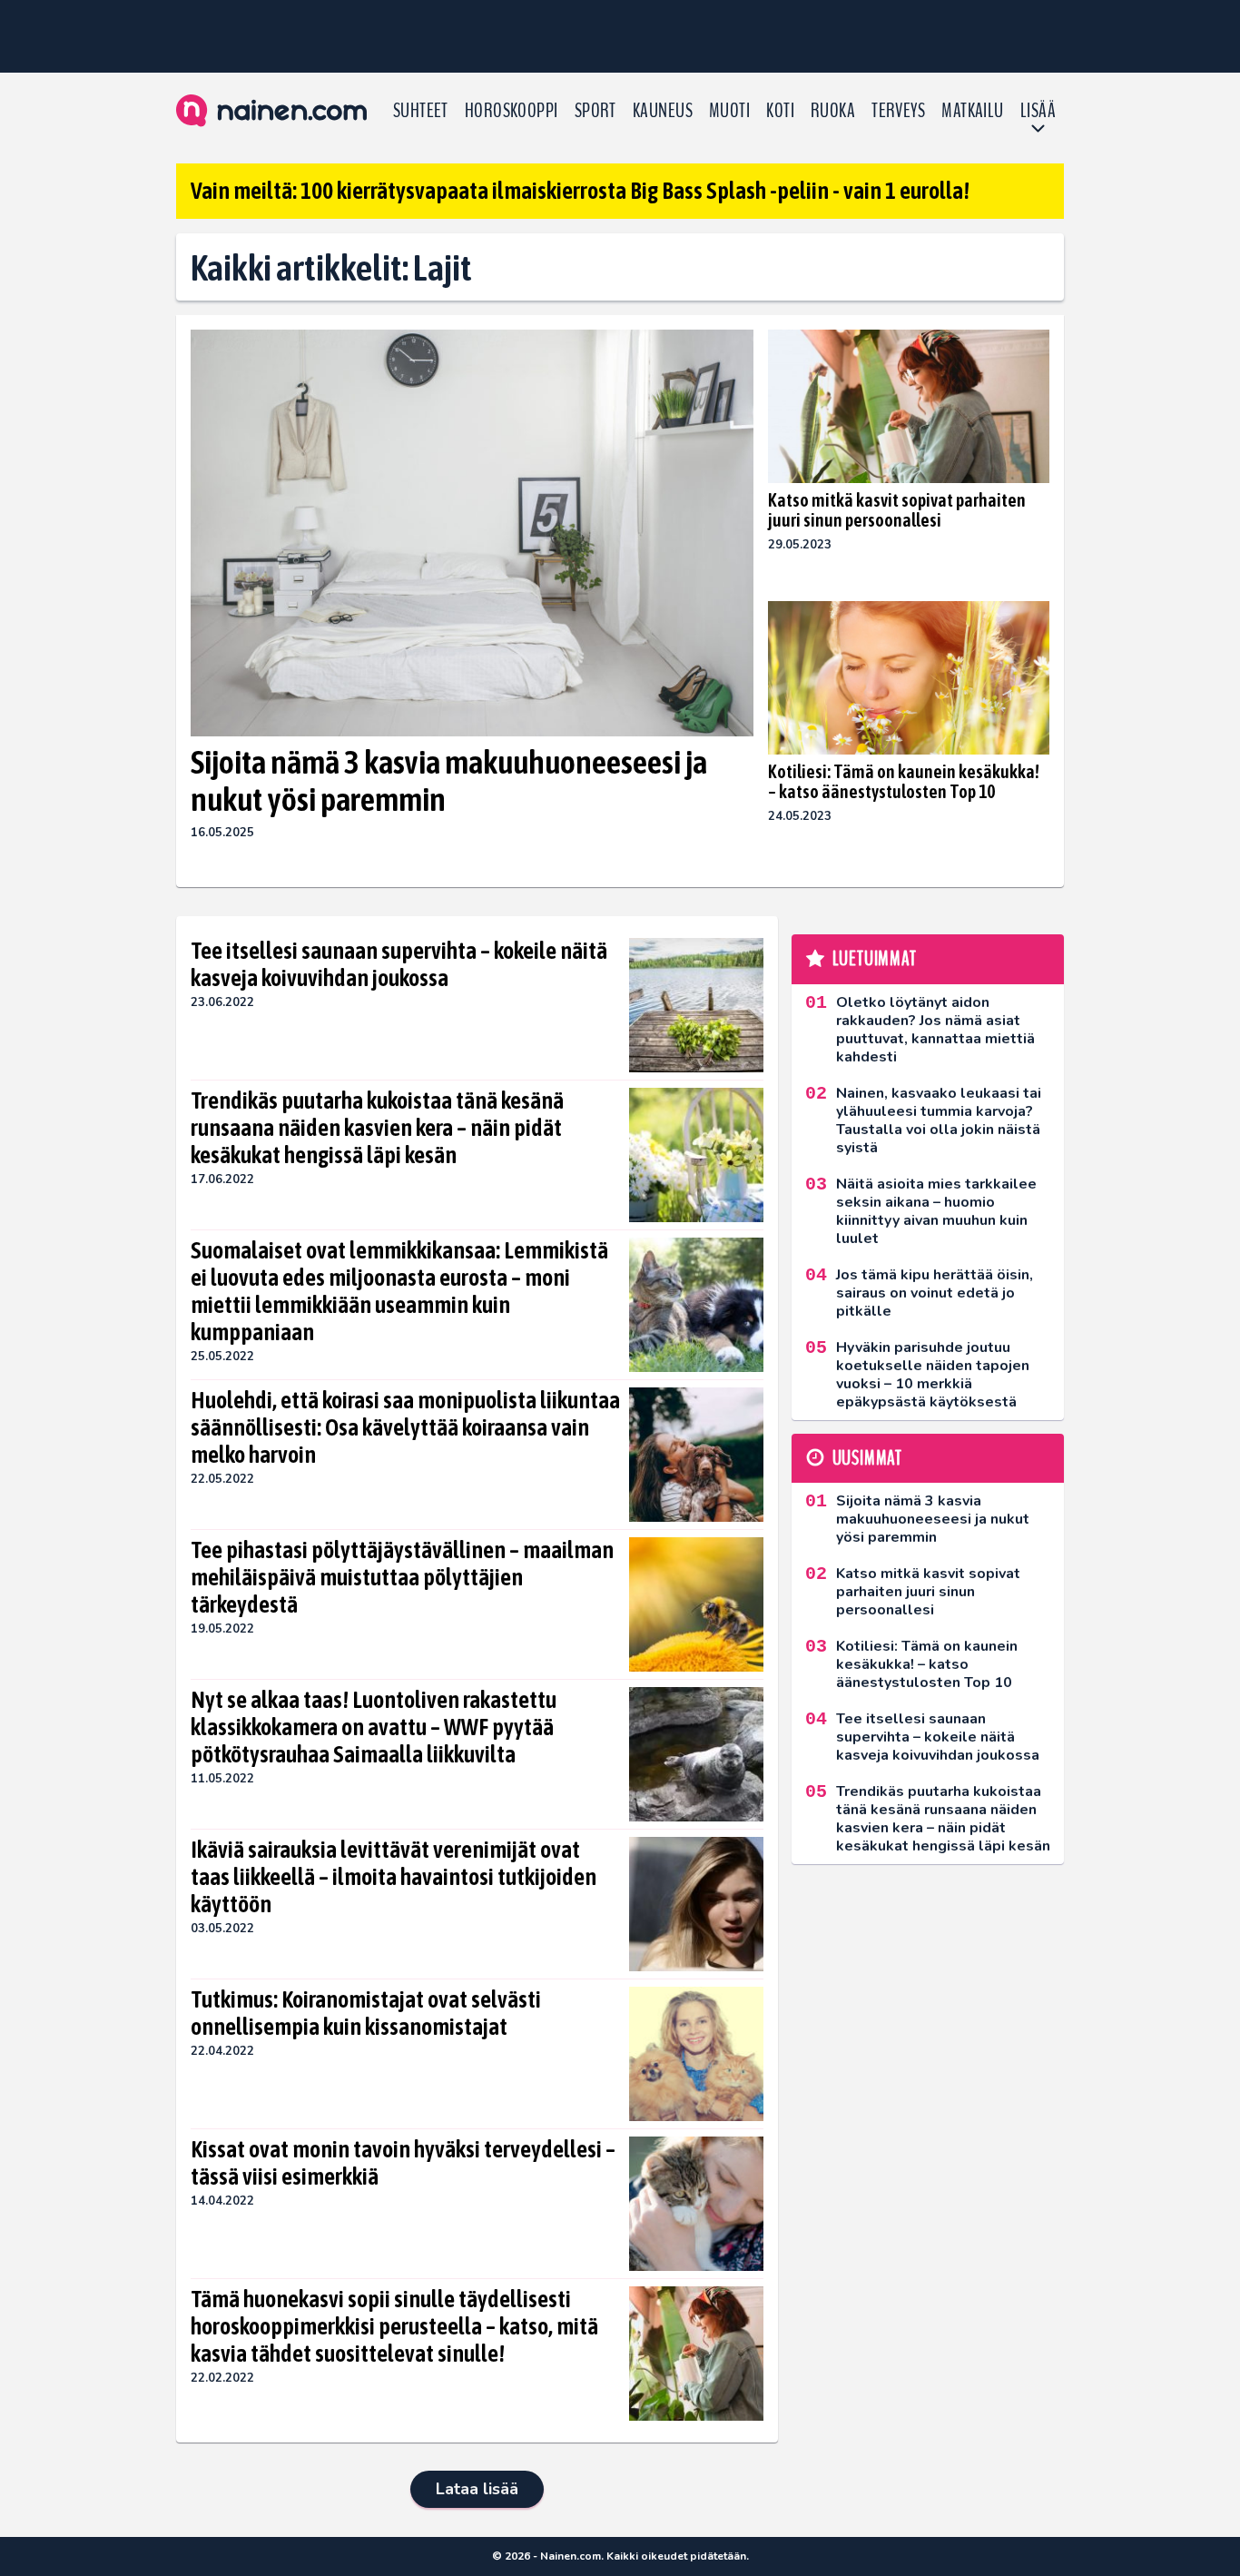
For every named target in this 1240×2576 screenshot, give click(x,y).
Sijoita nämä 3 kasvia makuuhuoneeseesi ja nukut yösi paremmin (449, 780)
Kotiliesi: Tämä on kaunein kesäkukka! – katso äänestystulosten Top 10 (904, 781)
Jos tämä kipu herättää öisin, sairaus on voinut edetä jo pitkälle (935, 1293)
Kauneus (663, 111)
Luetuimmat (875, 959)
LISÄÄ (1038, 111)
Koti (780, 111)
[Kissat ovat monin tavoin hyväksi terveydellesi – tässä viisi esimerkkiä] (696, 2204)
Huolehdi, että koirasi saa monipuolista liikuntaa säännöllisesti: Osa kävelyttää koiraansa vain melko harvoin (405, 1427)
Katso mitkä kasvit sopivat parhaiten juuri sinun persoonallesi (897, 510)
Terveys (898, 111)
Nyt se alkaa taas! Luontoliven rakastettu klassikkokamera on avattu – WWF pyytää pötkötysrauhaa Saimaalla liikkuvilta (374, 1727)
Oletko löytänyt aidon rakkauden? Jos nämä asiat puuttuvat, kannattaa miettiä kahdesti (935, 1030)
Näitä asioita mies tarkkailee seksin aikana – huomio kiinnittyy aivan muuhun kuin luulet (936, 1211)
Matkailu (973, 111)
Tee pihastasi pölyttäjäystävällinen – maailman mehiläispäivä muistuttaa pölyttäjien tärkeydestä (402, 1577)
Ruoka (833, 111)
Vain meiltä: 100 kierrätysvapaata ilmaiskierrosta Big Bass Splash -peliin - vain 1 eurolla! (580, 191)
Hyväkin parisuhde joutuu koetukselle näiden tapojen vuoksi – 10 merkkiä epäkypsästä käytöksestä (933, 1375)
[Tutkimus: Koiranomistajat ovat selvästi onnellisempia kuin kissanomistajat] (696, 2054)
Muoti (729, 111)
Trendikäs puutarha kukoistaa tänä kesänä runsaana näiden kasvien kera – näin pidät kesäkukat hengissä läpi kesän (377, 1128)
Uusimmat (867, 1458)
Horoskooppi (512, 111)
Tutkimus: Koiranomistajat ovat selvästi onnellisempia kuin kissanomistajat (366, 2013)
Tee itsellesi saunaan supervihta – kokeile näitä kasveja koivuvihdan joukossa (399, 964)
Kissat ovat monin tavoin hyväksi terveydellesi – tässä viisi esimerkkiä (403, 2163)
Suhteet (421, 111)
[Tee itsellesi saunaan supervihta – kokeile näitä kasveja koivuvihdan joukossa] (696, 1005)
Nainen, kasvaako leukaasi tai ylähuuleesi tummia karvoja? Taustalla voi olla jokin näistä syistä (939, 1120)
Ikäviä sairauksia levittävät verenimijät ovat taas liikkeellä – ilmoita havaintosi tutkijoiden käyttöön (394, 1877)
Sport (595, 111)
